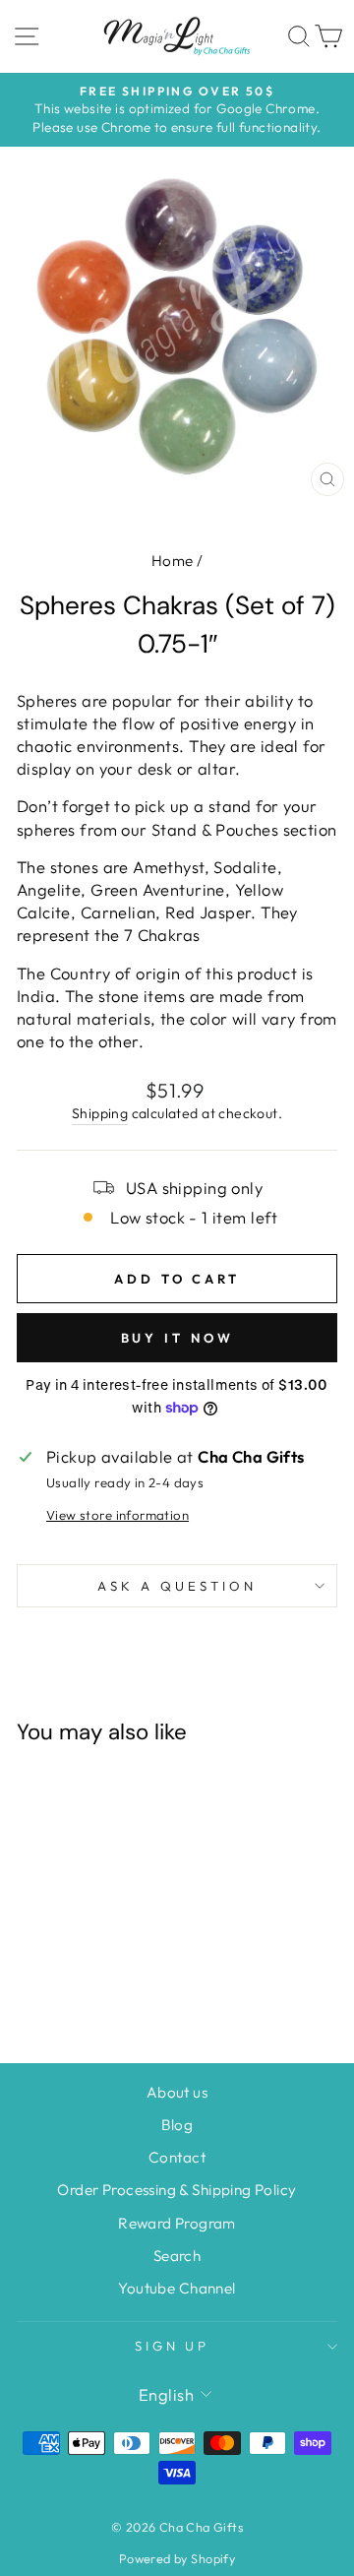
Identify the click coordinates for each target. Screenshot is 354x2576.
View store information (118, 1515)
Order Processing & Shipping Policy (177, 2190)
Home (173, 561)
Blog (177, 2125)
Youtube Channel (177, 2288)
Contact (177, 2157)
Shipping (100, 1113)
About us (177, 2092)
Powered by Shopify (177, 2558)
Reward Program (177, 2223)
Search (177, 2256)
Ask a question (177, 1586)
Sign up (173, 2346)
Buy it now (177, 1338)
